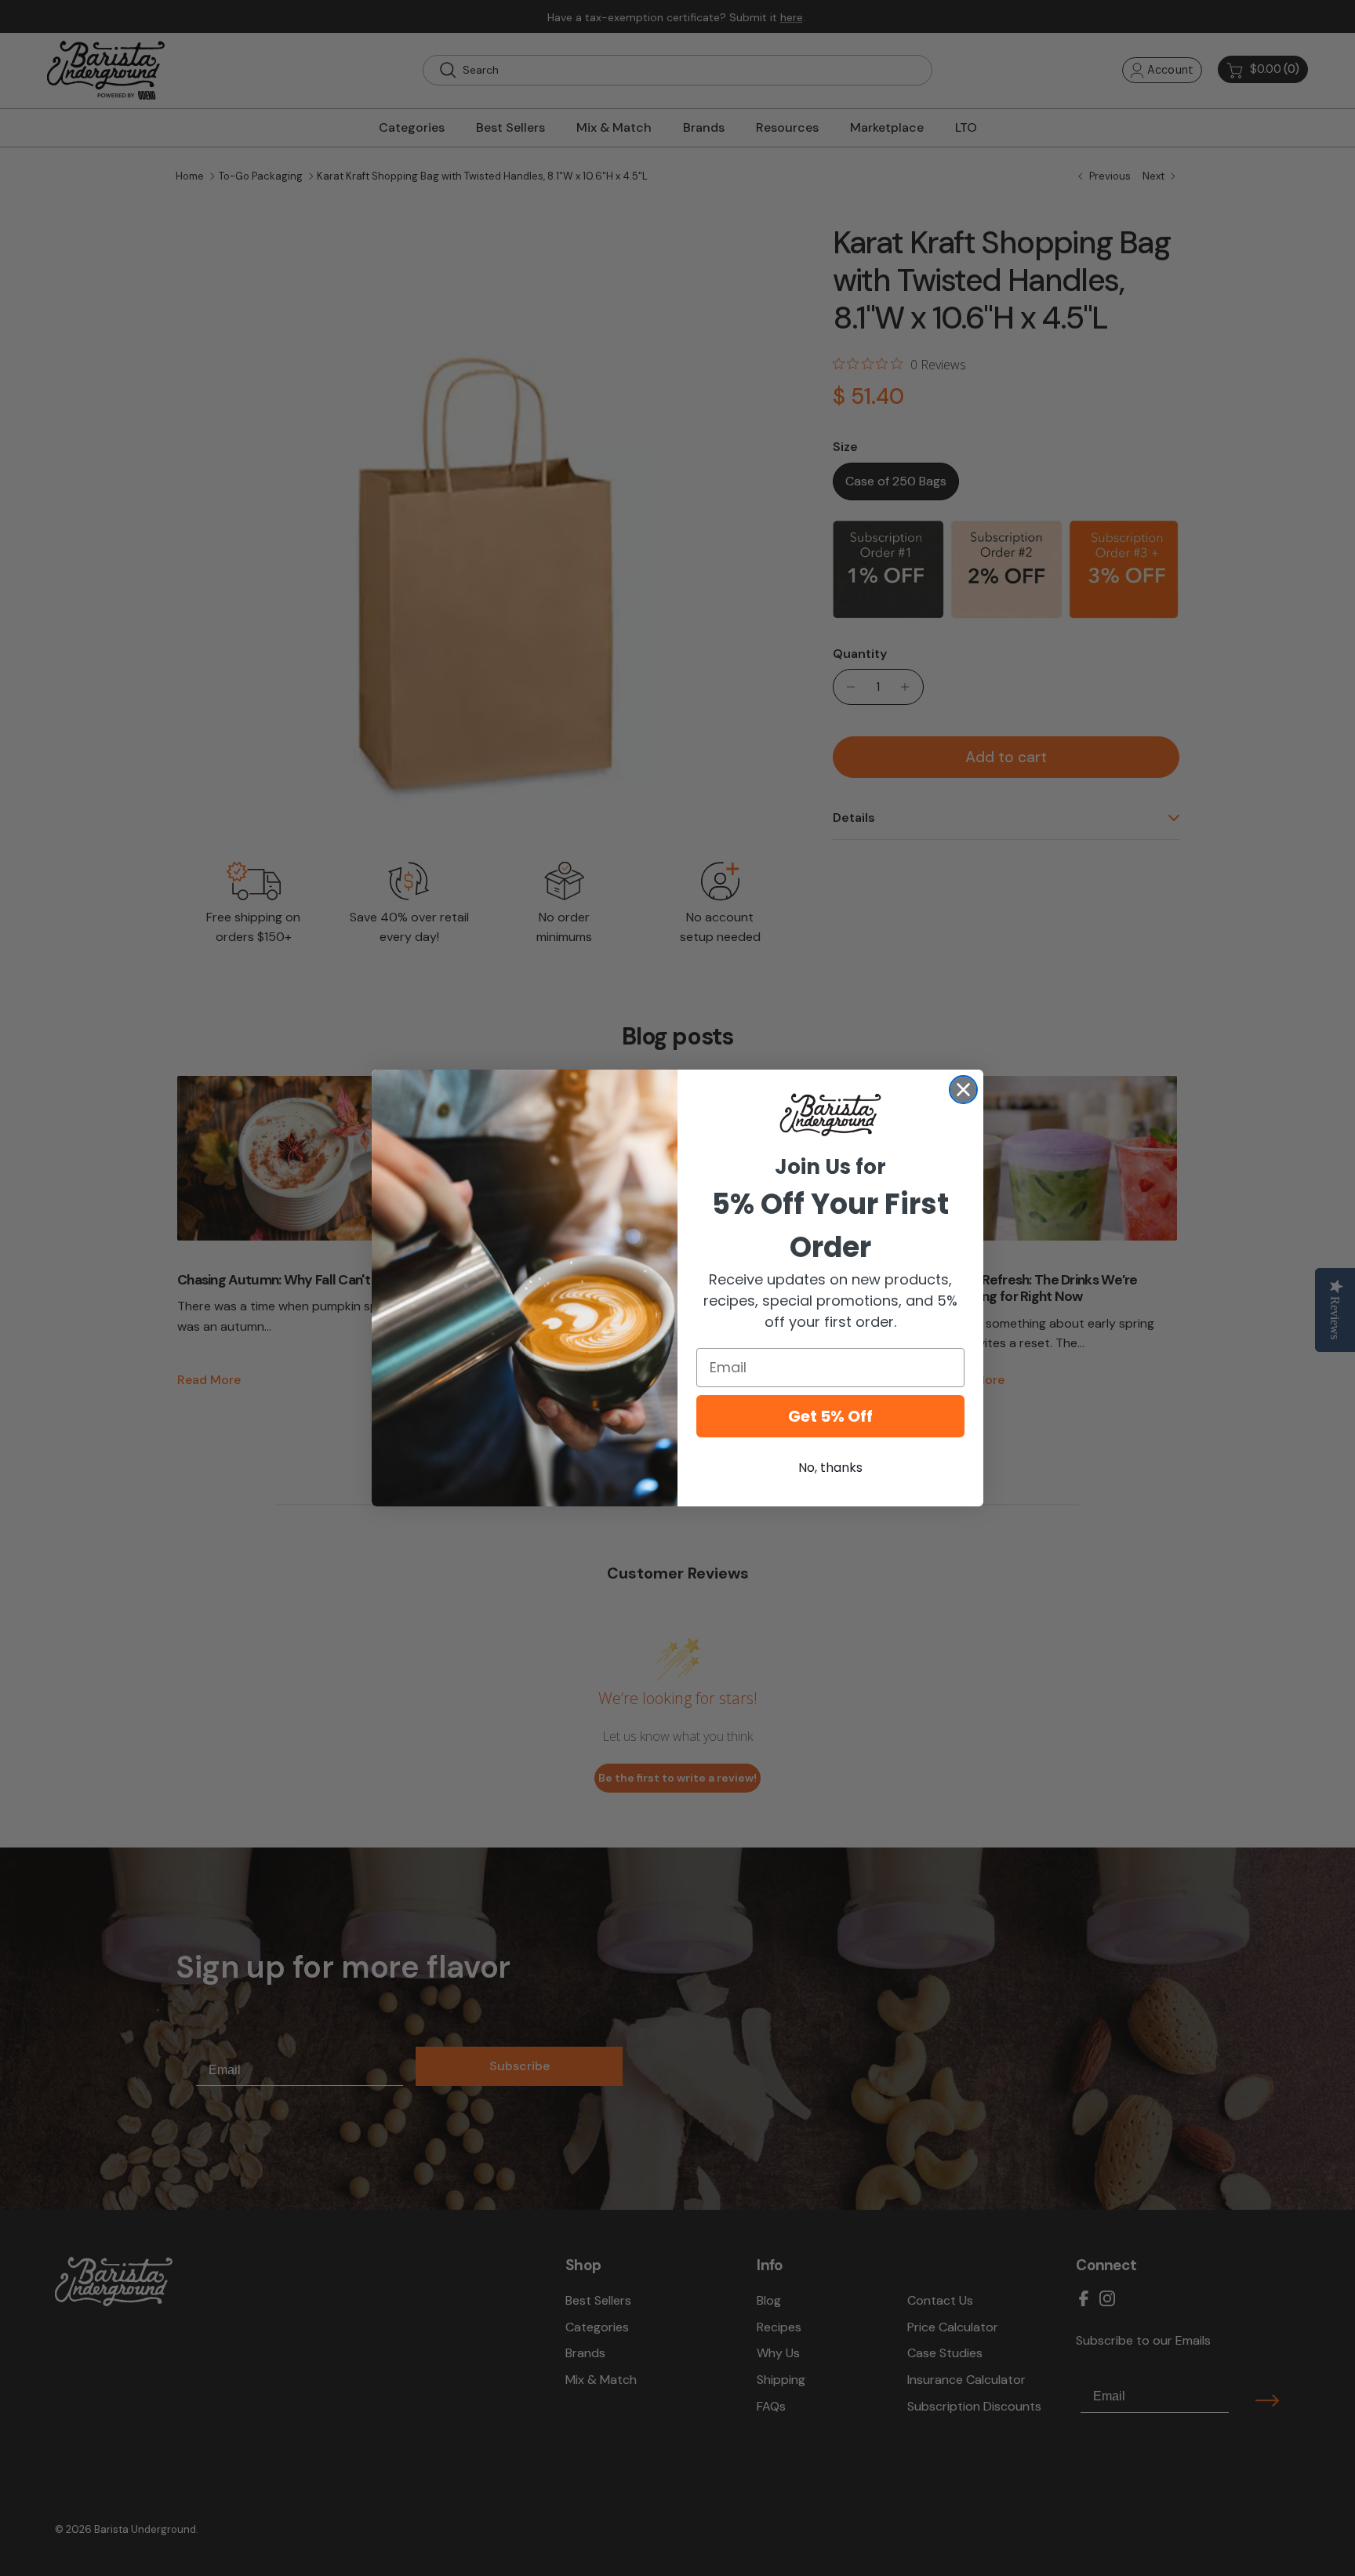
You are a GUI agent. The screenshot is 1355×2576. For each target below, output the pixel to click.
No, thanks (830, 1468)
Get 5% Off (830, 1416)
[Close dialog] (963, 1090)
